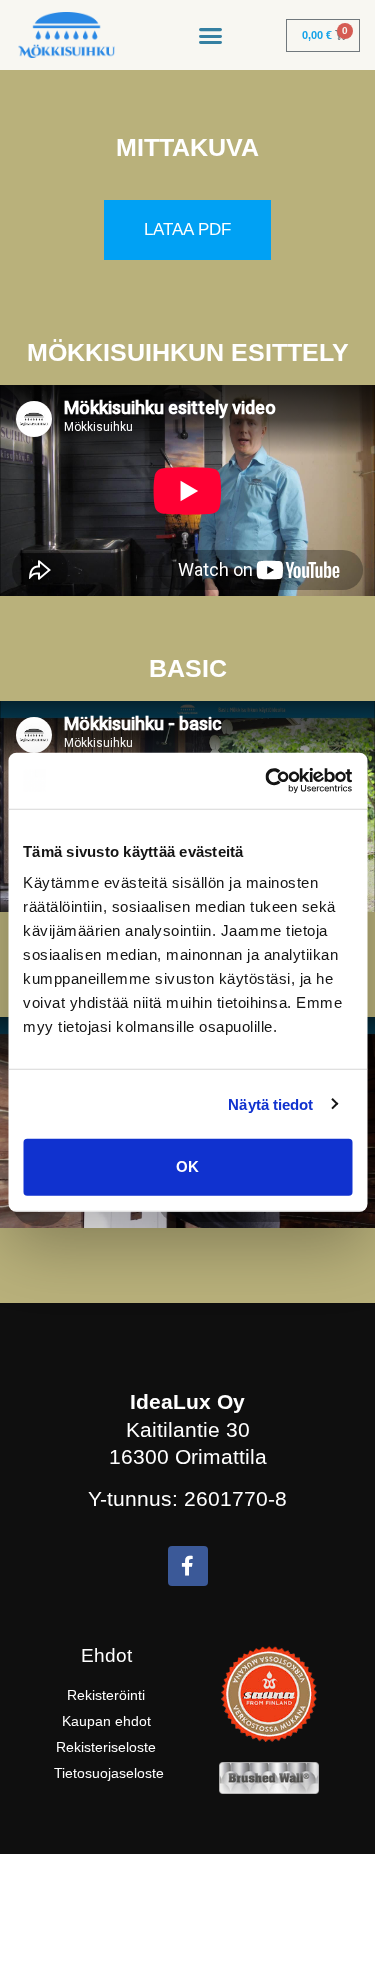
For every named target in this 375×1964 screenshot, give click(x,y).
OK (187, 1166)
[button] (211, 35)
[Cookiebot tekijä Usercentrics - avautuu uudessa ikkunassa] (267, 781)
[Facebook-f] (188, 1566)
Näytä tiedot (270, 1103)
